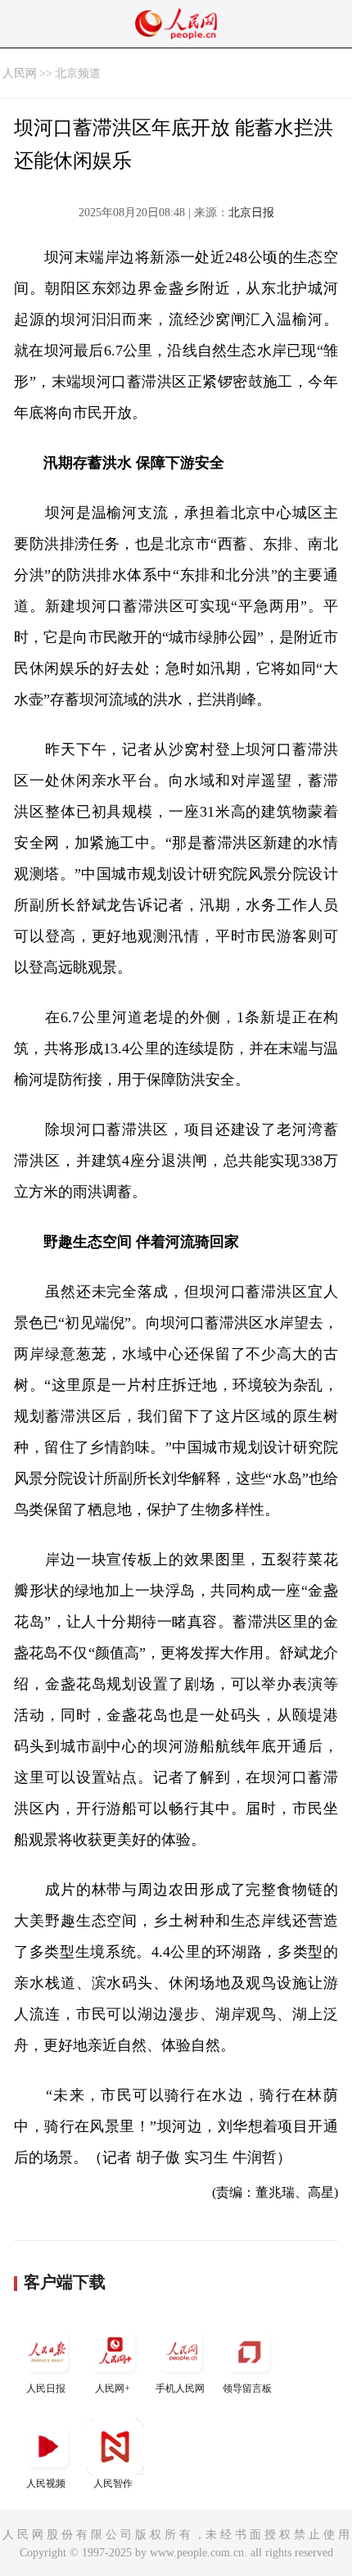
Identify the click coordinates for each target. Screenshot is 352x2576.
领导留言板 (247, 2388)
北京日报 (251, 213)
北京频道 (78, 73)
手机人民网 (180, 2388)
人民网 (20, 73)
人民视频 (46, 2483)
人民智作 (113, 2483)
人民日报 (46, 2388)
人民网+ (113, 2388)
